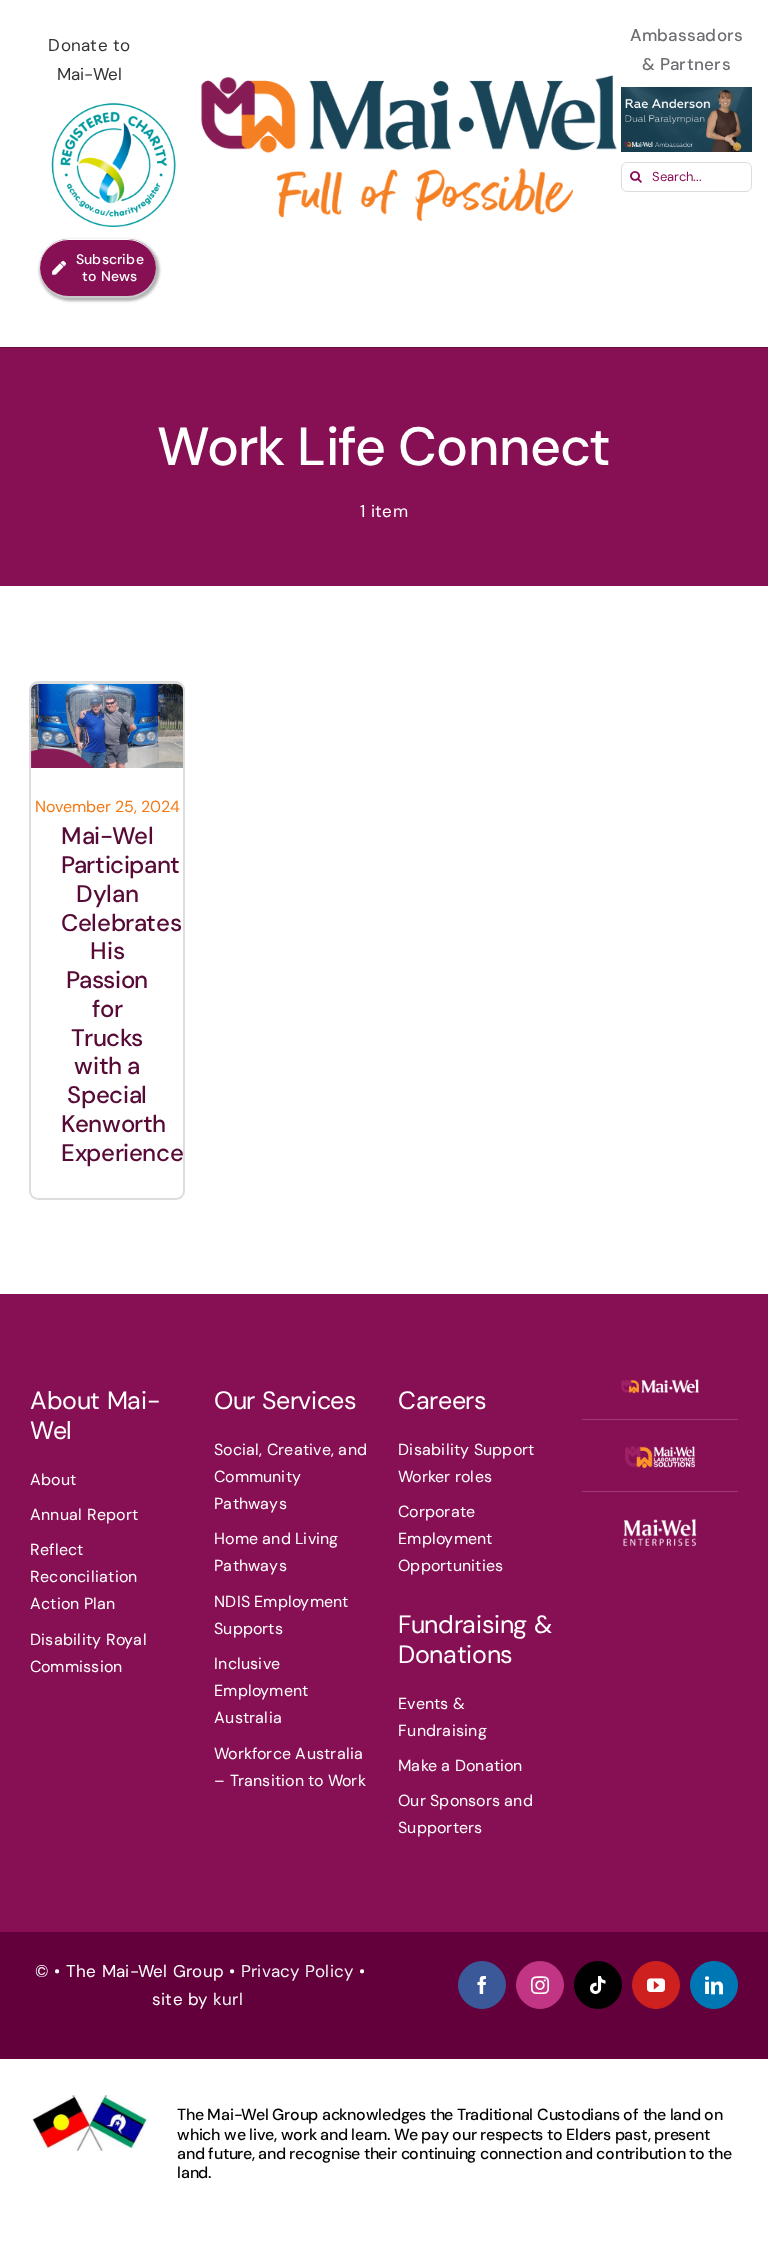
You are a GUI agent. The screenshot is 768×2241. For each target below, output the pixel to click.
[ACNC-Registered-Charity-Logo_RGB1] (115, 97)
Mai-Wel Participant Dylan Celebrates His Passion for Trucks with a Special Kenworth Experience (122, 994)
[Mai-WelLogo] (660, 1384)
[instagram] (540, 1985)
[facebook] (482, 1985)
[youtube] (656, 1985)
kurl (230, 1999)
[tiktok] (598, 1985)
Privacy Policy (297, 1971)
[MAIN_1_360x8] (660, 1526)
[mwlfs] (660, 1454)
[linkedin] (714, 1985)
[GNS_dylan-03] (107, 692)
